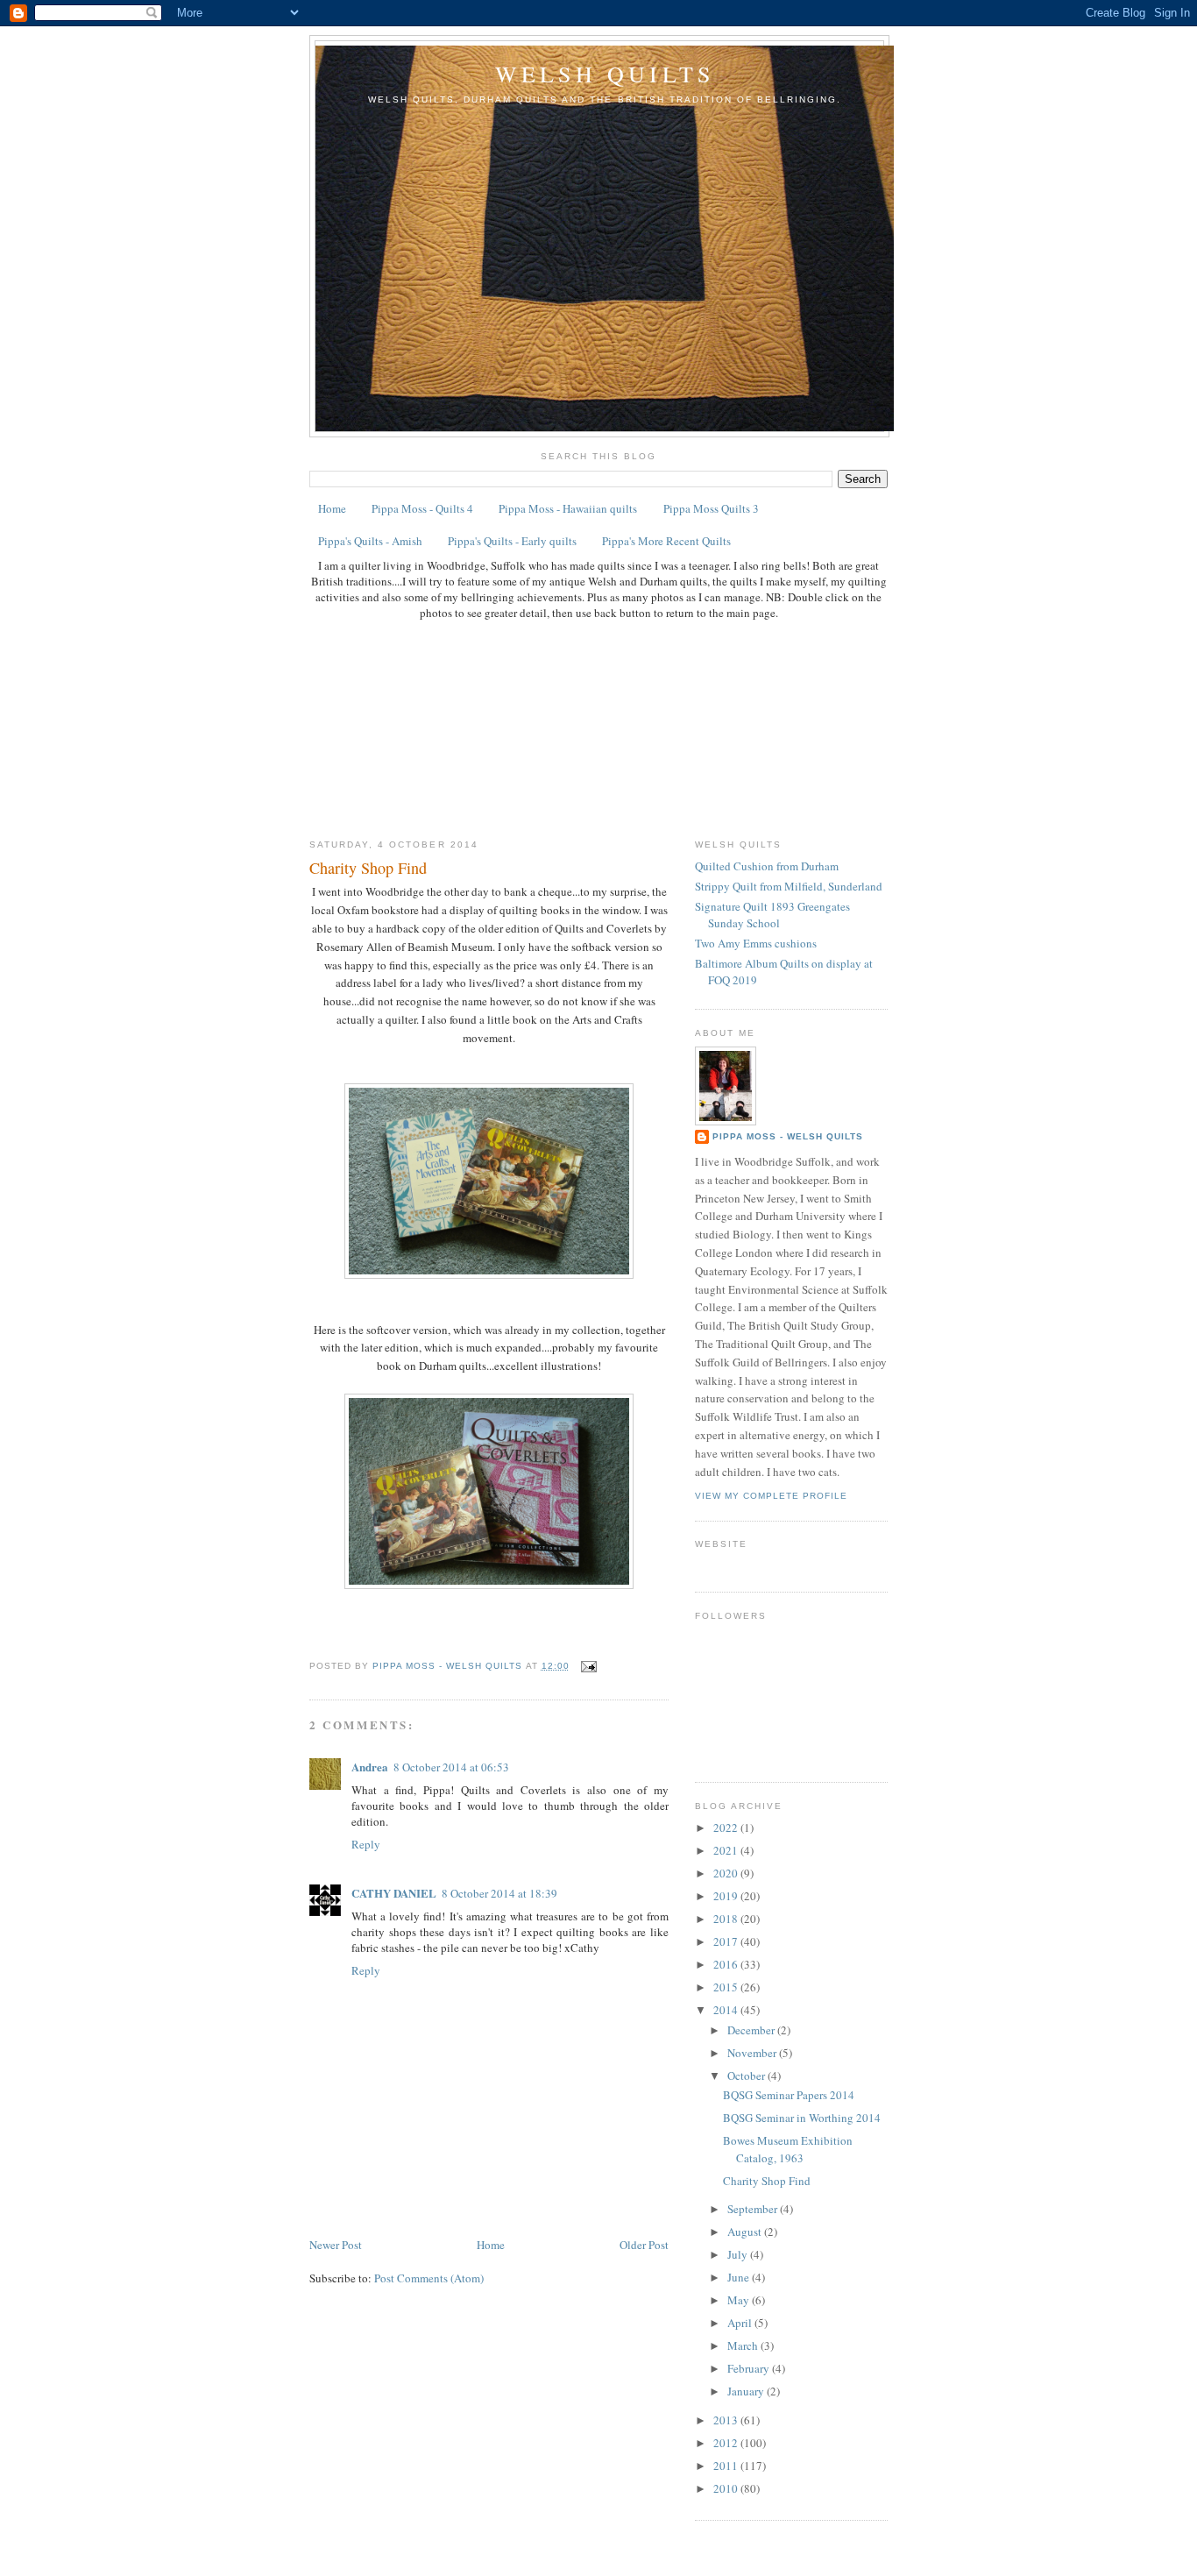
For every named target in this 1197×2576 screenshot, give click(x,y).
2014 (727, 2010)
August (746, 2232)
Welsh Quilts (605, 74)
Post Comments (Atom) (429, 2278)
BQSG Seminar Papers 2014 (789, 2095)
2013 (727, 2420)
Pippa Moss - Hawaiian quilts (568, 508)
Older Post (644, 2245)
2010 (727, 2488)
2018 (727, 1919)
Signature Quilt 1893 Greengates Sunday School (772, 915)
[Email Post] (588, 1666)
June (740, 2277)
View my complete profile (771, 1496)
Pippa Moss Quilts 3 (711, 508)
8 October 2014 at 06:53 (451, 1767)
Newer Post (336, 2245)
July (739, 2254)
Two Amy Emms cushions (756, 943)
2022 (727, 1827)
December (752, 2030)
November (753, 2053)
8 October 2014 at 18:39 (499, 1893)
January (747, 2391)
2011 (727, 2466)
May (740, 2300)
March (744, 2345)
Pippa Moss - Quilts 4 (422, 508)
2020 (727, 1873)
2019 (727, 1896)
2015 (727, 1987)
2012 (727, 2443)
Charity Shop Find (767, 2181)
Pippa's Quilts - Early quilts (512, 541)
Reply (366, 1844)
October (747, 2076)
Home (332, 508)
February (750, 2368)
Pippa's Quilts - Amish (370, 541)
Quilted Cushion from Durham (767, 866)
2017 (727, 1941)
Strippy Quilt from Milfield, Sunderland (789, 886)
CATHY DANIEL (394, 1893)
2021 (727, 1850)
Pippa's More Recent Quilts (666, 541)
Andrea (370, 1767)
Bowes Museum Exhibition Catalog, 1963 (788, 2149)
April (741, 2323)
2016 (727, 1964)
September (754, 2209)
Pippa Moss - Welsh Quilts (788, 1136)
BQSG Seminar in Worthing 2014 (802, 2118)
